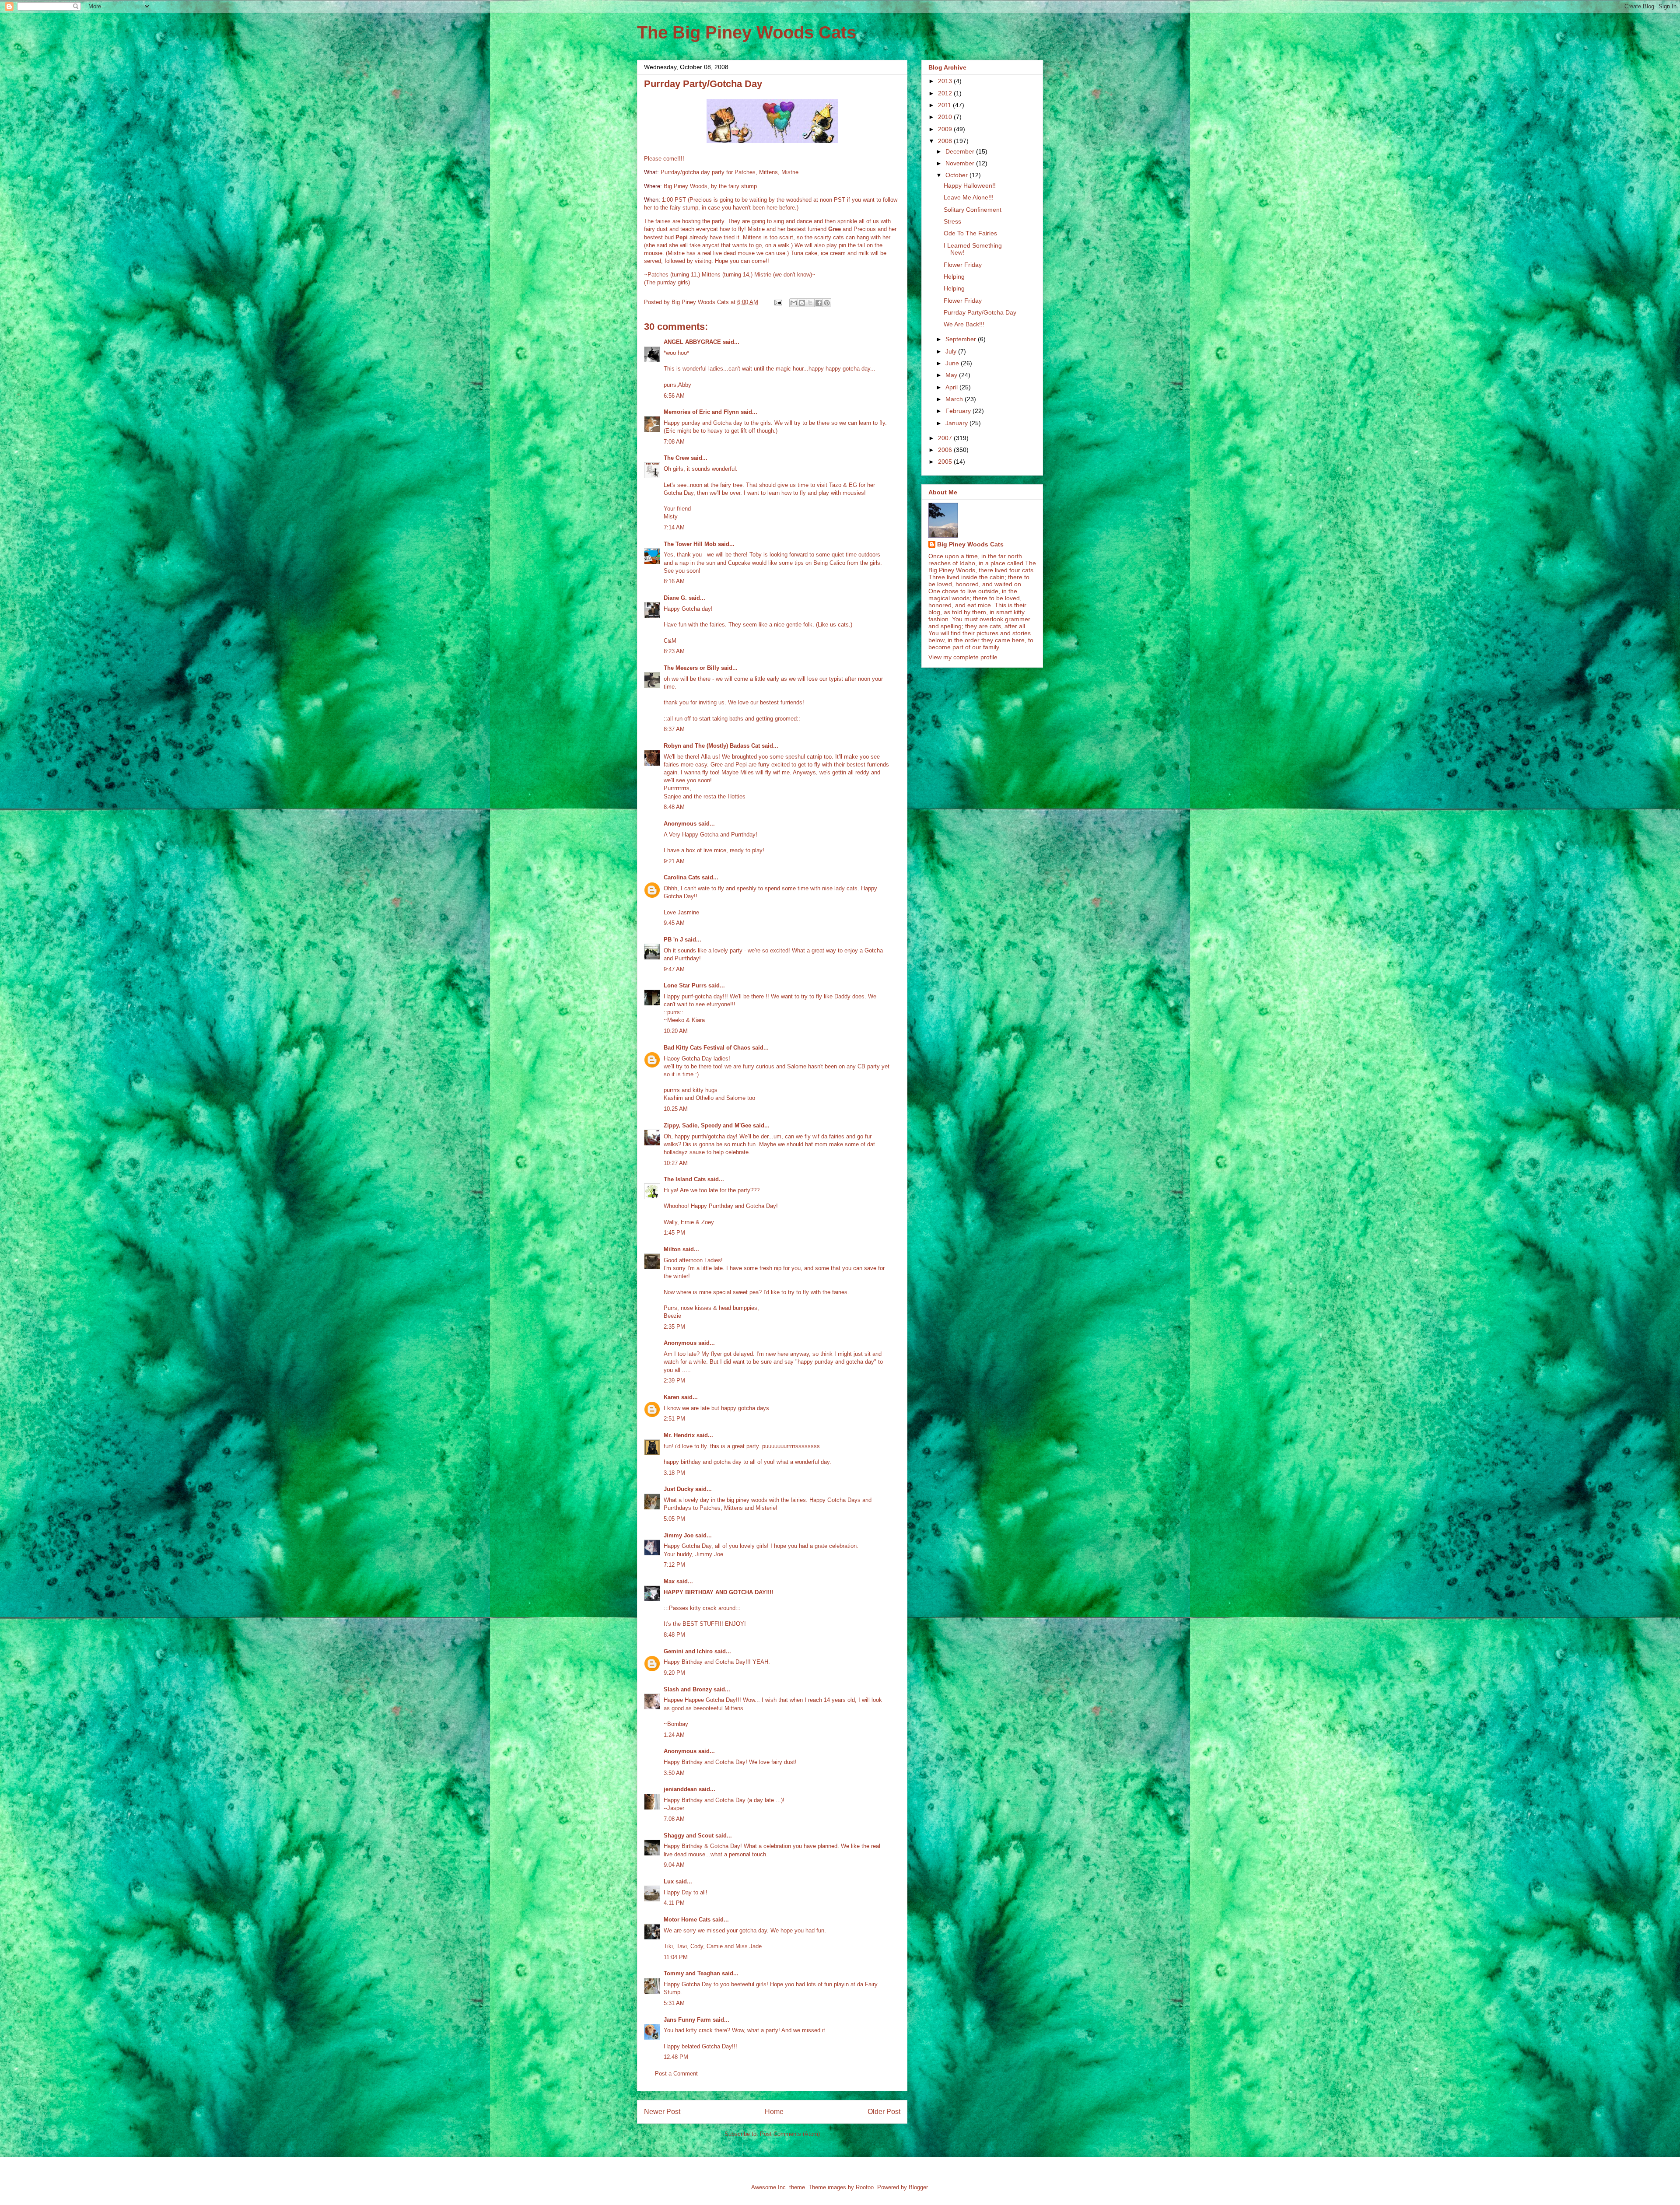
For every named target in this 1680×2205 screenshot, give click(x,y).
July (952, 351)
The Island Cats (685, 1179)
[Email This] (794, 303)
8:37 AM (674, 729)
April (952, 387)
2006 (946, 450)
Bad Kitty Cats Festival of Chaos (707, 1048)
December (961, 151)
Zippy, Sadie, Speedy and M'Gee (707, 1125)
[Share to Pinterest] (827, 303)
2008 (946, 141)
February (959, 411)
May (952, 375)
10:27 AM (676, 1163)
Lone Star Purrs (685, 985)
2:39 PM (674, 1381)
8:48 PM (674, 1635)
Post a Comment (676, 2074)
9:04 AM (674, 1865)
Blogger (918, 2187)
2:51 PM (674, 1419)
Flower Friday (963, 265)
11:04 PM (676, 1957)
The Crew (676, 458)
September (962, 339)
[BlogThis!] (802, 303)
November (961, 163)
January (957, 423)
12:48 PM (676, 2057)
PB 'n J (673, 940)
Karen (672, 1397)
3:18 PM (674, 1473)
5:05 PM (674, 1519)
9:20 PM (674, 1673)
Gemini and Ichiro (688, 1651)
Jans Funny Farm (687, 2020)
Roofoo (865, 2187)
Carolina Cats (682, 877)
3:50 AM (674, 1773)
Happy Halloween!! (970, 185)
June (953, 363)
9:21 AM (674, 861)
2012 (946, 93)
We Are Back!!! (964, 324)
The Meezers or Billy (691, 668)
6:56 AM (674, 396)
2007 (946, 438)
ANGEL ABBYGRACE (692, 342)
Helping (954, 276)
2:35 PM (674, 1327)
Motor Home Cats (687, 1920)
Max (669, 1581)
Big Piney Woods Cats (970, 544)
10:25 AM (676, 1109)
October (957, 175)
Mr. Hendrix (679, 1435)
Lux (669, 1881)
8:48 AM (674, 807)
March (955, 399)
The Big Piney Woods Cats (747, 32)
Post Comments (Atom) (790, 2134)
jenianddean (680, 1789)
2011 (945, 105)
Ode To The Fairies (970, 233)
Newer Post (662, 2112)
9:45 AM (674, 923)
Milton (672, 1249)
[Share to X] (810, 303)
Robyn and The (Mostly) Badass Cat (712, 746)
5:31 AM (674, 2003)
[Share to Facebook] (819, 303)
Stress (952, 221)
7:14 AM (674, 527)
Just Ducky (679, 1489)
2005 (946, 462)
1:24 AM (674, 1735)
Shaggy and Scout (689, 1836)
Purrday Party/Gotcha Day (980, 312)
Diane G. (675, 598)
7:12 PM (674, 1565)
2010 (946, 117)
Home (774, 2112)
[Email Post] (778, 302)
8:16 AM (674, 581)
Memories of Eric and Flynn (701, 412)
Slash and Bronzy (688, 1689)
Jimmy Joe (679, 1535)
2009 (946, 129)
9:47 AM (674, 969)
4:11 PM (674, 1903)
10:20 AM (676, 1031)
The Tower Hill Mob (690, 544)
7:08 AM (674, 442)
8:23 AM (674, 651)
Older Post (884, 2112)
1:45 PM (674, 1233)
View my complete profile (963, 657)
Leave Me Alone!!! (969, 197)
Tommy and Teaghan (692, 1973)
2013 (946, 81)
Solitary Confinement (973, 210)
